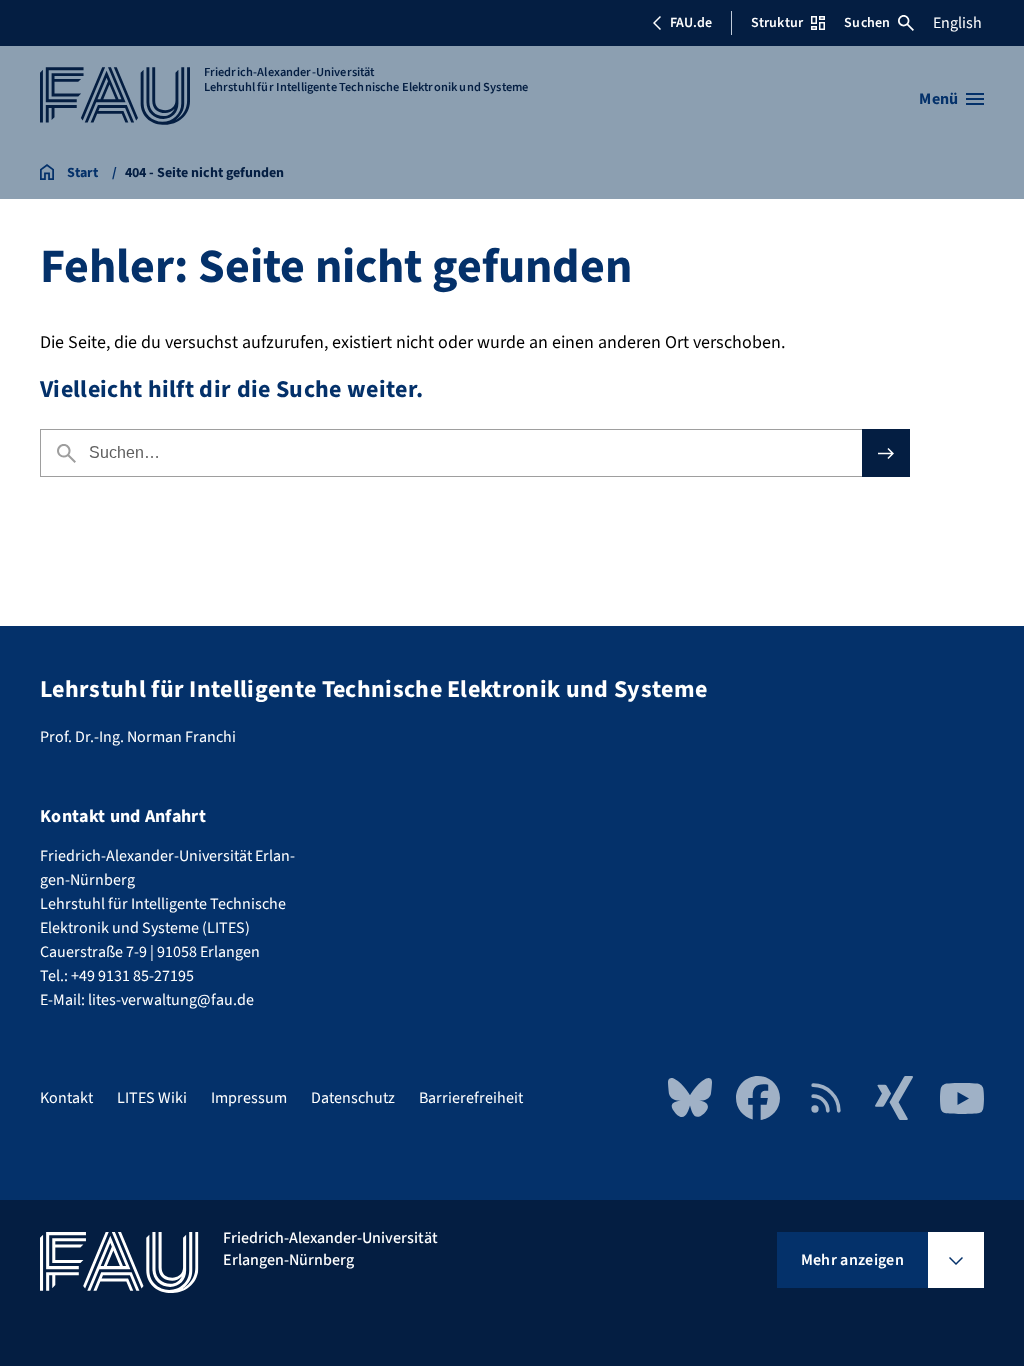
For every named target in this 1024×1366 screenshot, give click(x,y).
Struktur (777, 23)
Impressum (249, 1098)
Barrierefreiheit (471, 1098)
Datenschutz (353, 1098)
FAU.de (691, 23)
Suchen (867, 23)
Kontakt (66, 1098)
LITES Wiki (152, 1098)
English (957, 23)
